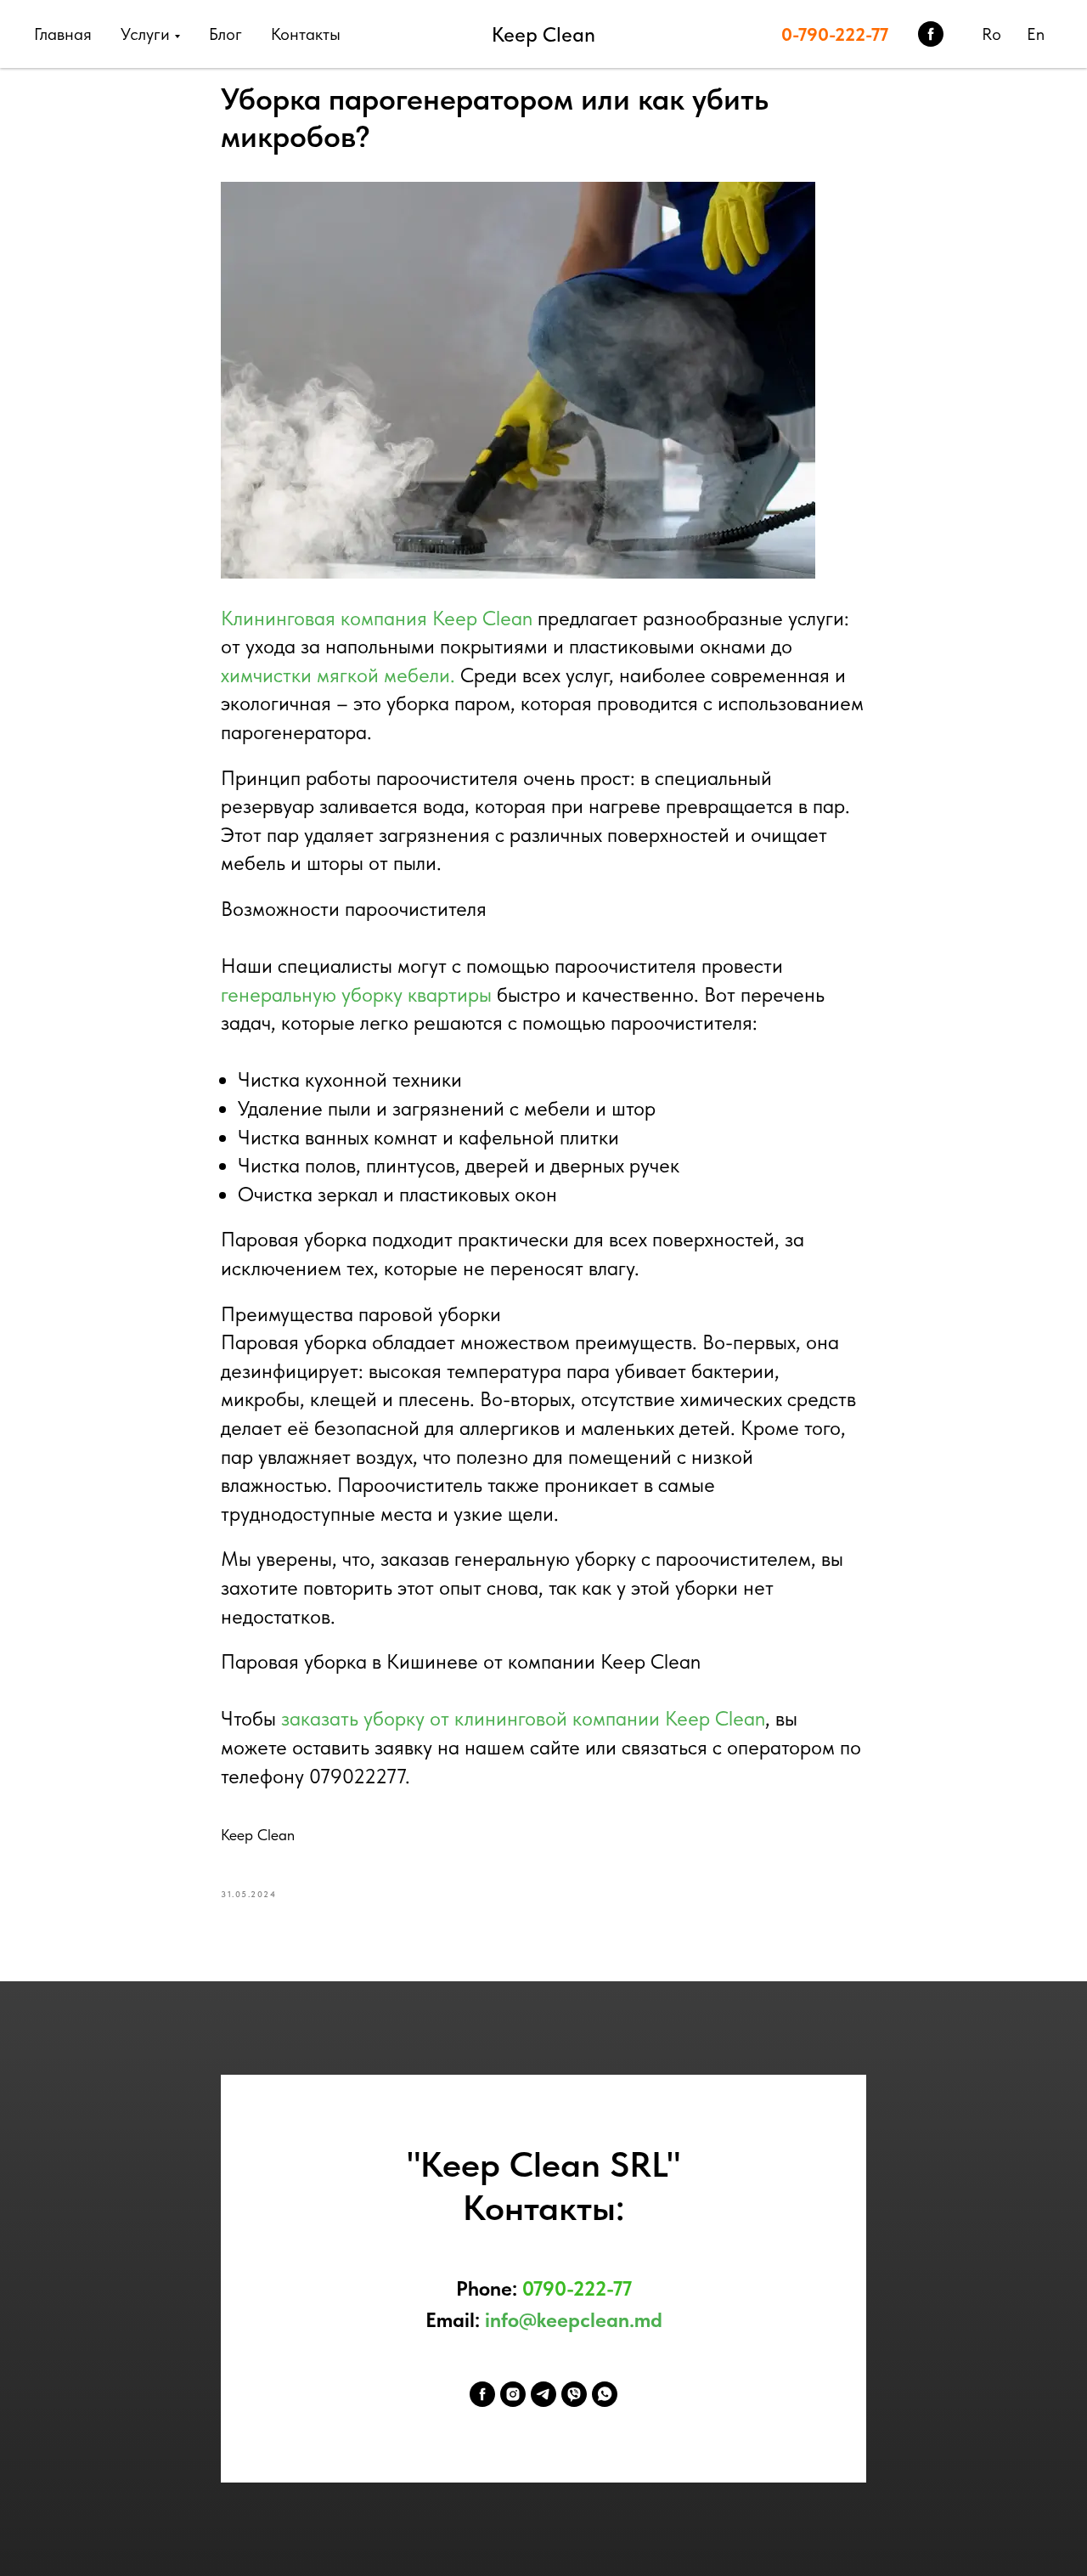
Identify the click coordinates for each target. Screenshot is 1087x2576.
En (1036, 34)
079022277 (357, 1776)
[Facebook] (482, 2394)
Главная (63, 34)
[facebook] (931, 34)
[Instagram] (513, 2394)
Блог (225, 34)
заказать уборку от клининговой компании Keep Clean (523, 1718)
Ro (991, 34)
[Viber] (574, 2394)
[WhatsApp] (605, 2394)
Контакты (306, 34)
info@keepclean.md (574, 2320)
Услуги (145, 34)
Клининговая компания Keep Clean (377, 618)
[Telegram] (543, 2394)
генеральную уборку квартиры (356, 994)
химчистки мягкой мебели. (338, 675)
